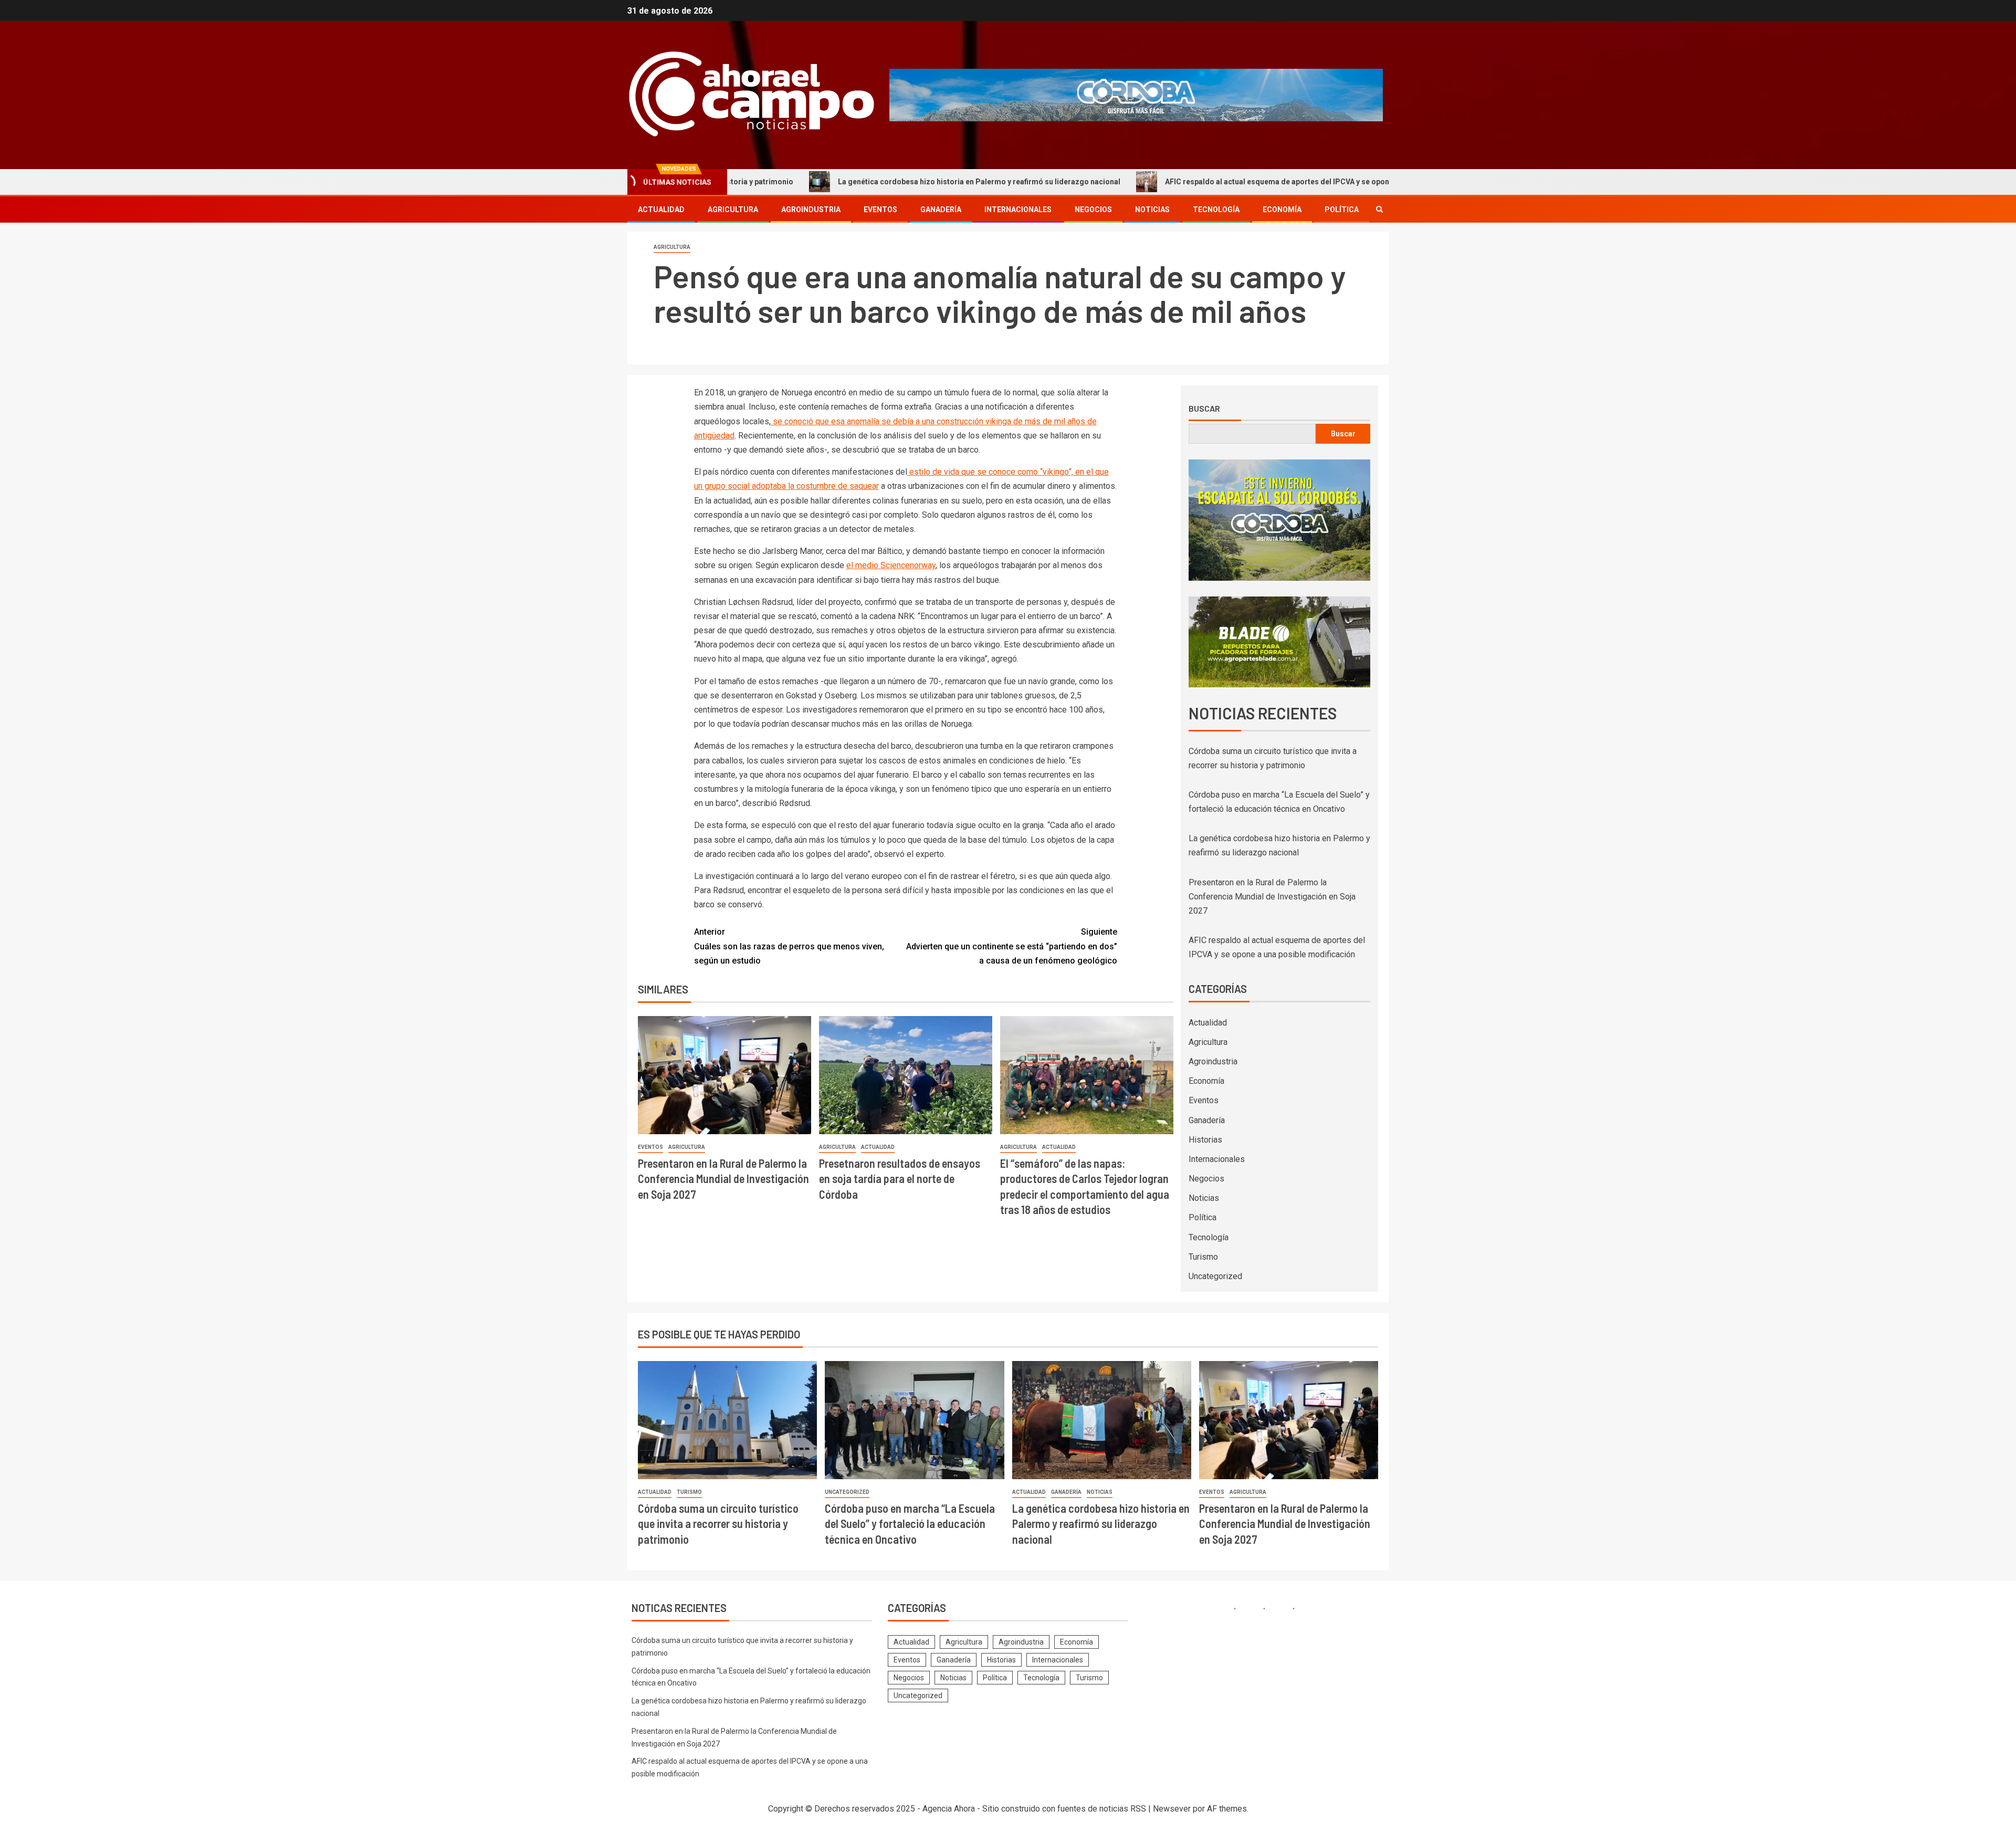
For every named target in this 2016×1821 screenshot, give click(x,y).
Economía (1282, 210)
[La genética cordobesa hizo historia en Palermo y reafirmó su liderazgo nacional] (1102, 1420)
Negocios (1093, 210)
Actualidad (661, 210)
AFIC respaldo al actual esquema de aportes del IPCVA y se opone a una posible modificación (1194, 182)
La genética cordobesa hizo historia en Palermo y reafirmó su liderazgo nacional (847, 182)
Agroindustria (811, 210)
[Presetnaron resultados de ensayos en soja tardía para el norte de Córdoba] (906, 1075)
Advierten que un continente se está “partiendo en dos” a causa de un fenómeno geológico (1012, 946)
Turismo (1203, 1257)
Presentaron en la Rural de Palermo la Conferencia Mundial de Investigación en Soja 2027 (723, 1179)
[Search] (1379, 209)
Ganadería (941, 210)
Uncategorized (1215, 1276)
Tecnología (1216, 210)
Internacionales (1018, 210)
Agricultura (733, 210)
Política (1342, 210)
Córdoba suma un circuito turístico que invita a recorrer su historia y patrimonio (718, 1524)
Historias (1205, 1140)
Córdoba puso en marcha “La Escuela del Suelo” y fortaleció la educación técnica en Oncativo (910, 1524)
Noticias (1152, 210)
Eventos (880, 210)
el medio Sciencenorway (891, 565)
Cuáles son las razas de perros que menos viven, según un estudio (789, 946)
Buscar (1204, 409)
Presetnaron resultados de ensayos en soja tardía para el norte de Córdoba (900, 1179)
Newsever (1172, 1809)
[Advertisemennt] (1136, 94)
